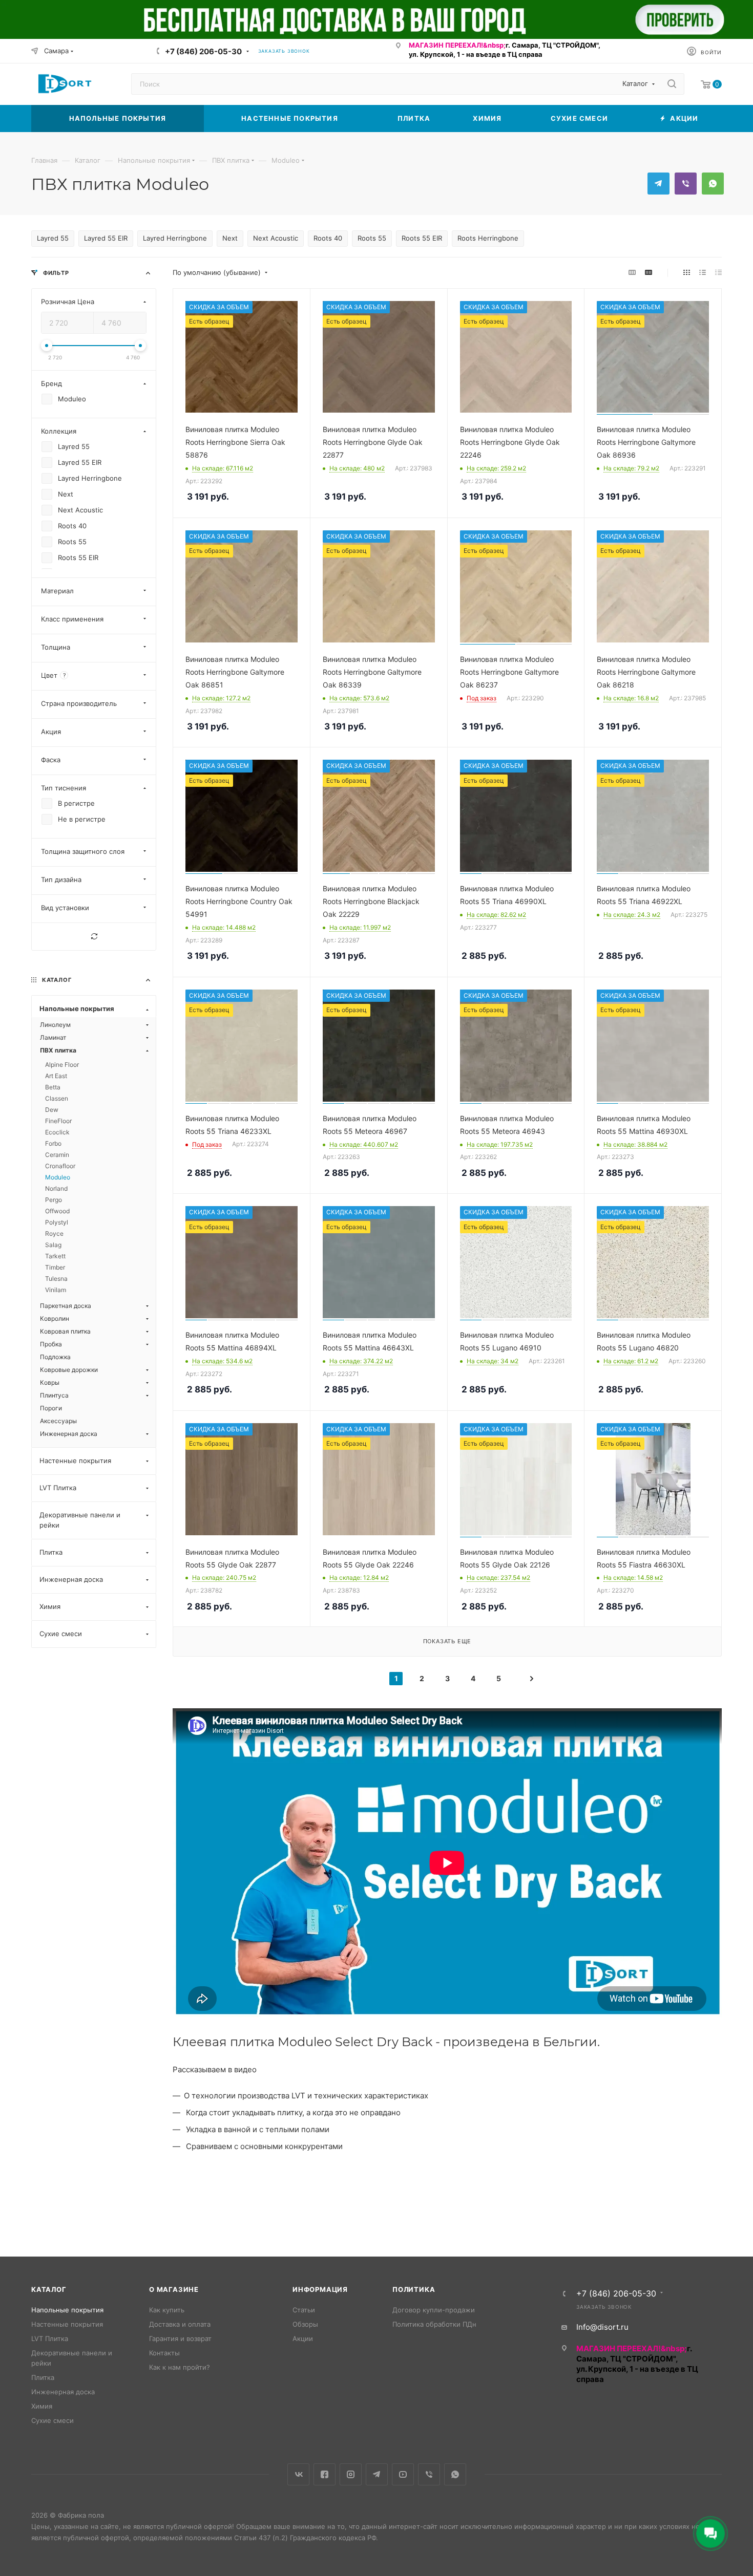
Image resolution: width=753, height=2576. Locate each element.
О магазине (174, 2289)
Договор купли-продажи (434, 2310)
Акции (303, 2338)
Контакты (164, 2353)
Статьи (304, 2310)
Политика (414, 2289)
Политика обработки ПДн (434, 2324)
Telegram (658, 184)
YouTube (403, 2474)
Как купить (167, 2310)
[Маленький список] (632, 273)
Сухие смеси (53, 2420)
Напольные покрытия (67, 2310)
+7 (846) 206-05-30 (203, 51)
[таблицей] (718, 273)
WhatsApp (713, 184)
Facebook (325, 2474)
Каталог (49, 2289)
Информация (320, 2289)
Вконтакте (298, 2474)
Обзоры (305, 2324)
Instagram (351, 2474)
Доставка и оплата (180, 2324)
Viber (686, 184)
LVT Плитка (50, 2338)
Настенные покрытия (67, 2324)
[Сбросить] (94, 937)
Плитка (43, 2377)
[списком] (703, 273)
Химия (42, 2406)
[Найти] (672, 84)
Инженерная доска (63, 2392)
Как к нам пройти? (180, 2367)
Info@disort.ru (602, 2327)
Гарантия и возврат (180, 2338)
